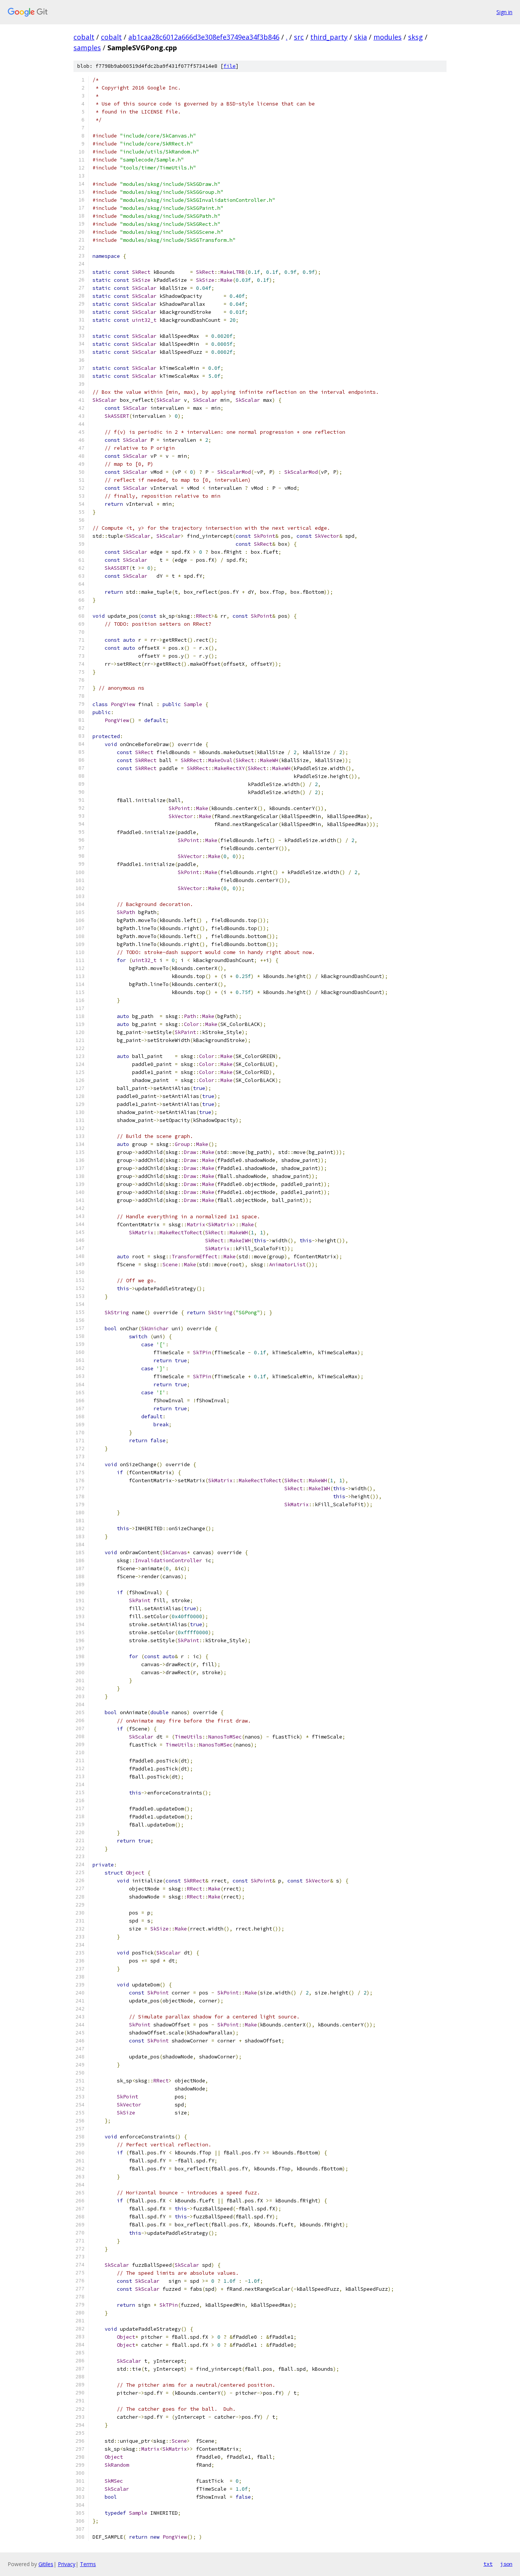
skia (360, 37)
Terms (88, 2564)
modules (388, 37)
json (506, 2564)
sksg (416, 37)
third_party (329, 37)
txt (488, 2564)
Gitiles (46, 2564)
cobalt (84, 37)
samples (87, 48)
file (230, 66)
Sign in (504, 12)
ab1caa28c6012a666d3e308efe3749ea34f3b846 (204, 37)
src (299, 37)
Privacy (67, 2564)
